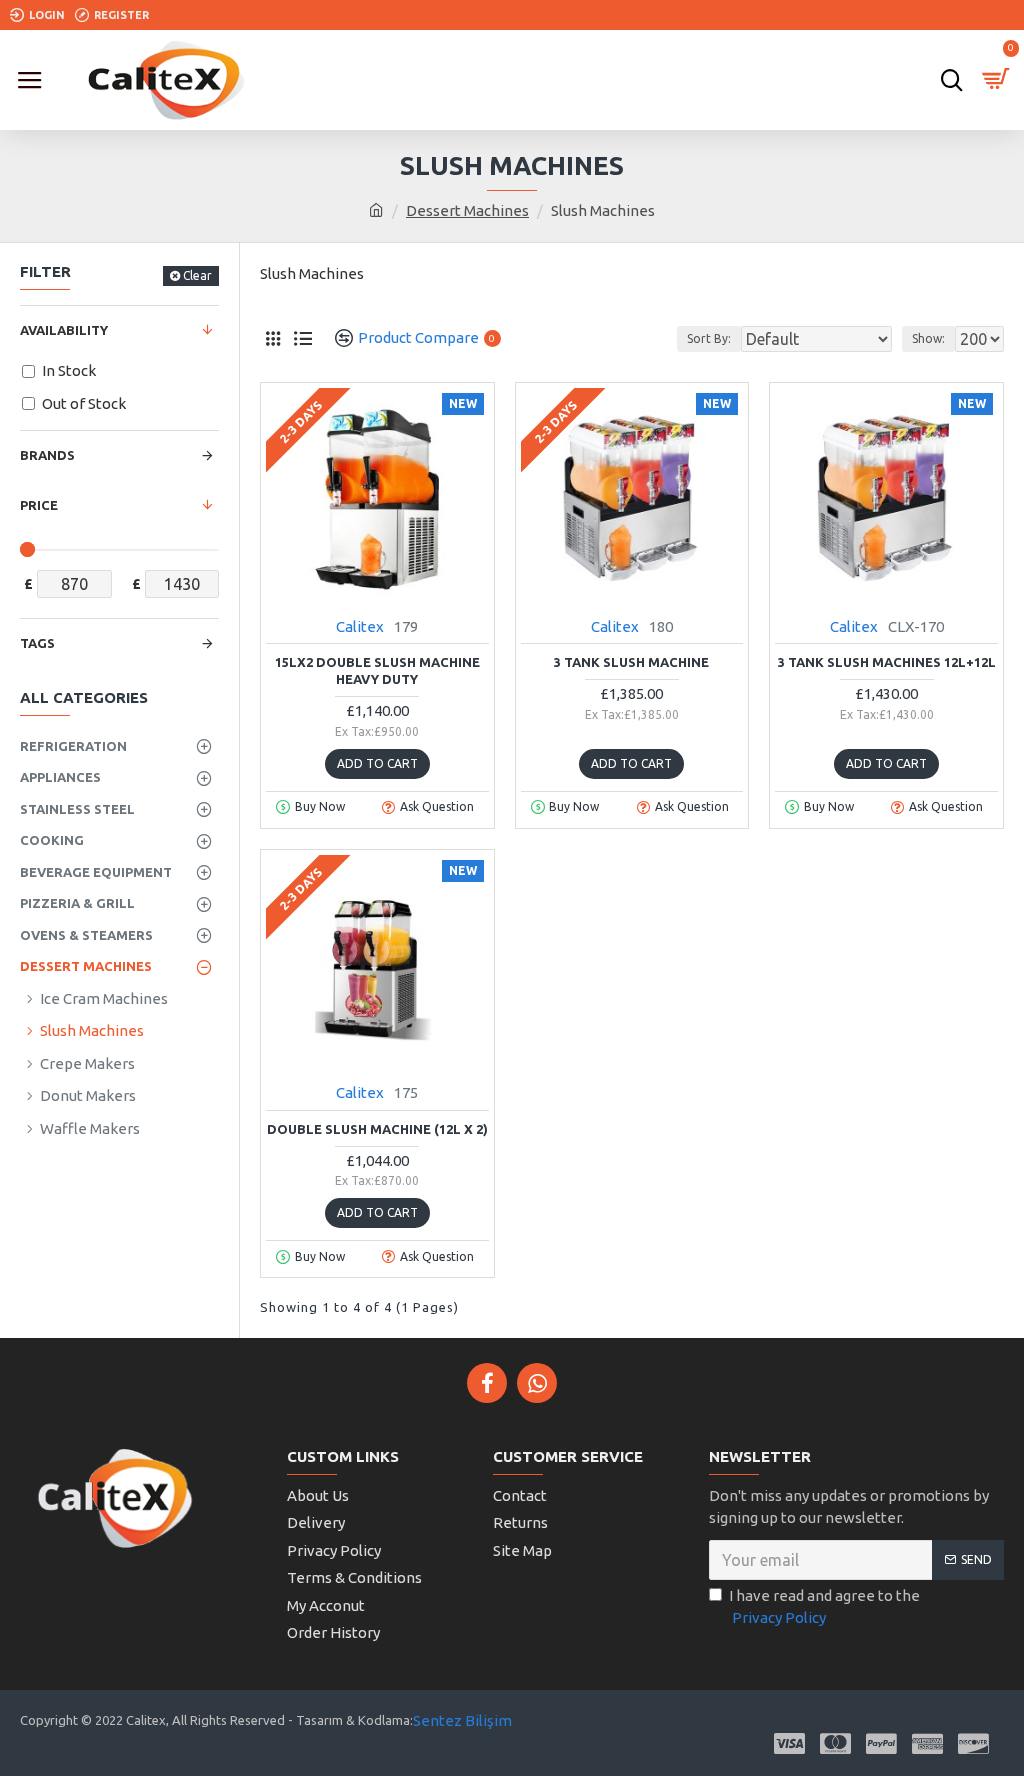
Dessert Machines (467, 210)
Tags (37, 643)
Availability (64, 330)
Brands (47, 455)
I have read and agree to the (824, 1607)
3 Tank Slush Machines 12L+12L (887, 662)
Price (39, 505)
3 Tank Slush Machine (631, 662)
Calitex (360, 626)
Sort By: (709, 338)
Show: (928, 338)
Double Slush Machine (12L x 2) (377, 1129)
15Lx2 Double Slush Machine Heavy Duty (377, 670)
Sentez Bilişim (462, 1720)
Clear (197, 275)
